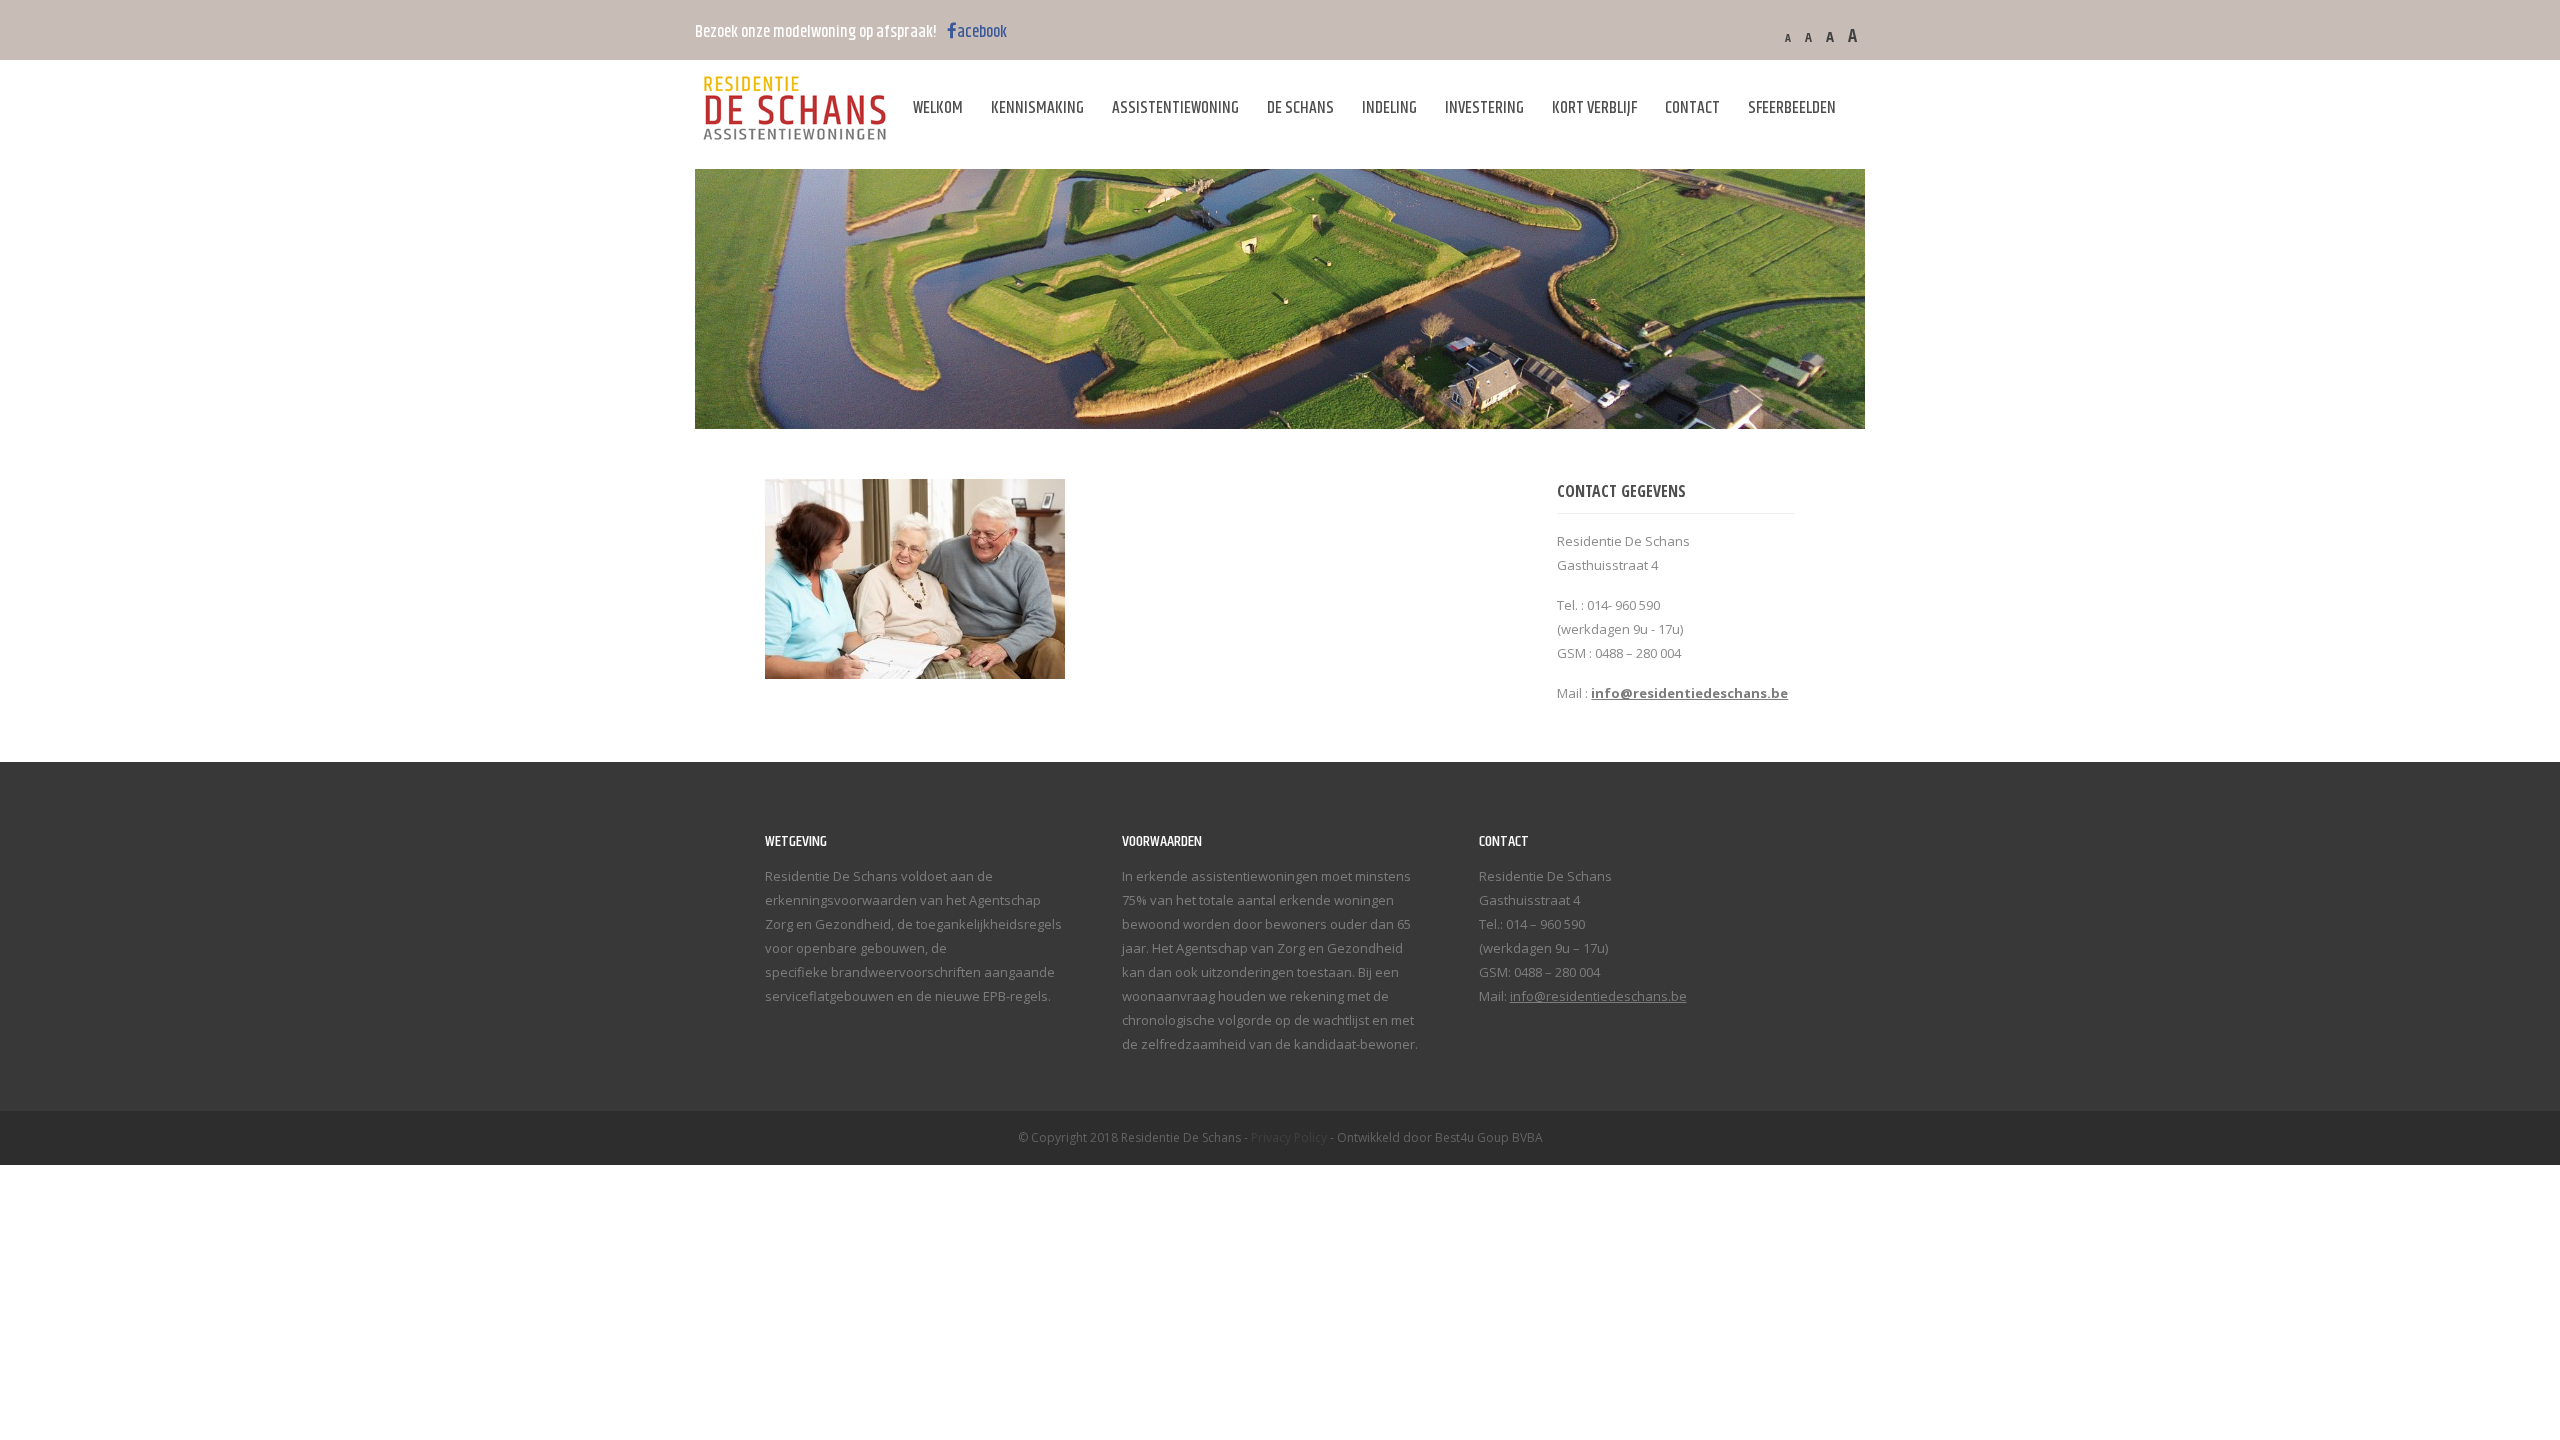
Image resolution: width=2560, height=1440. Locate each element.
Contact (1692, 108)
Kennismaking (1037, 108)
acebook (982, 32)
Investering (1484, 108)
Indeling (1389, 108)
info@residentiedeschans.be (1598, 996)
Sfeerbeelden (1792, 108)
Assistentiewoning (1175, 108)
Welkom (938, 108)
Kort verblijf (1594, 108)
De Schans (1300, 108)
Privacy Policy (1289, 1137)
